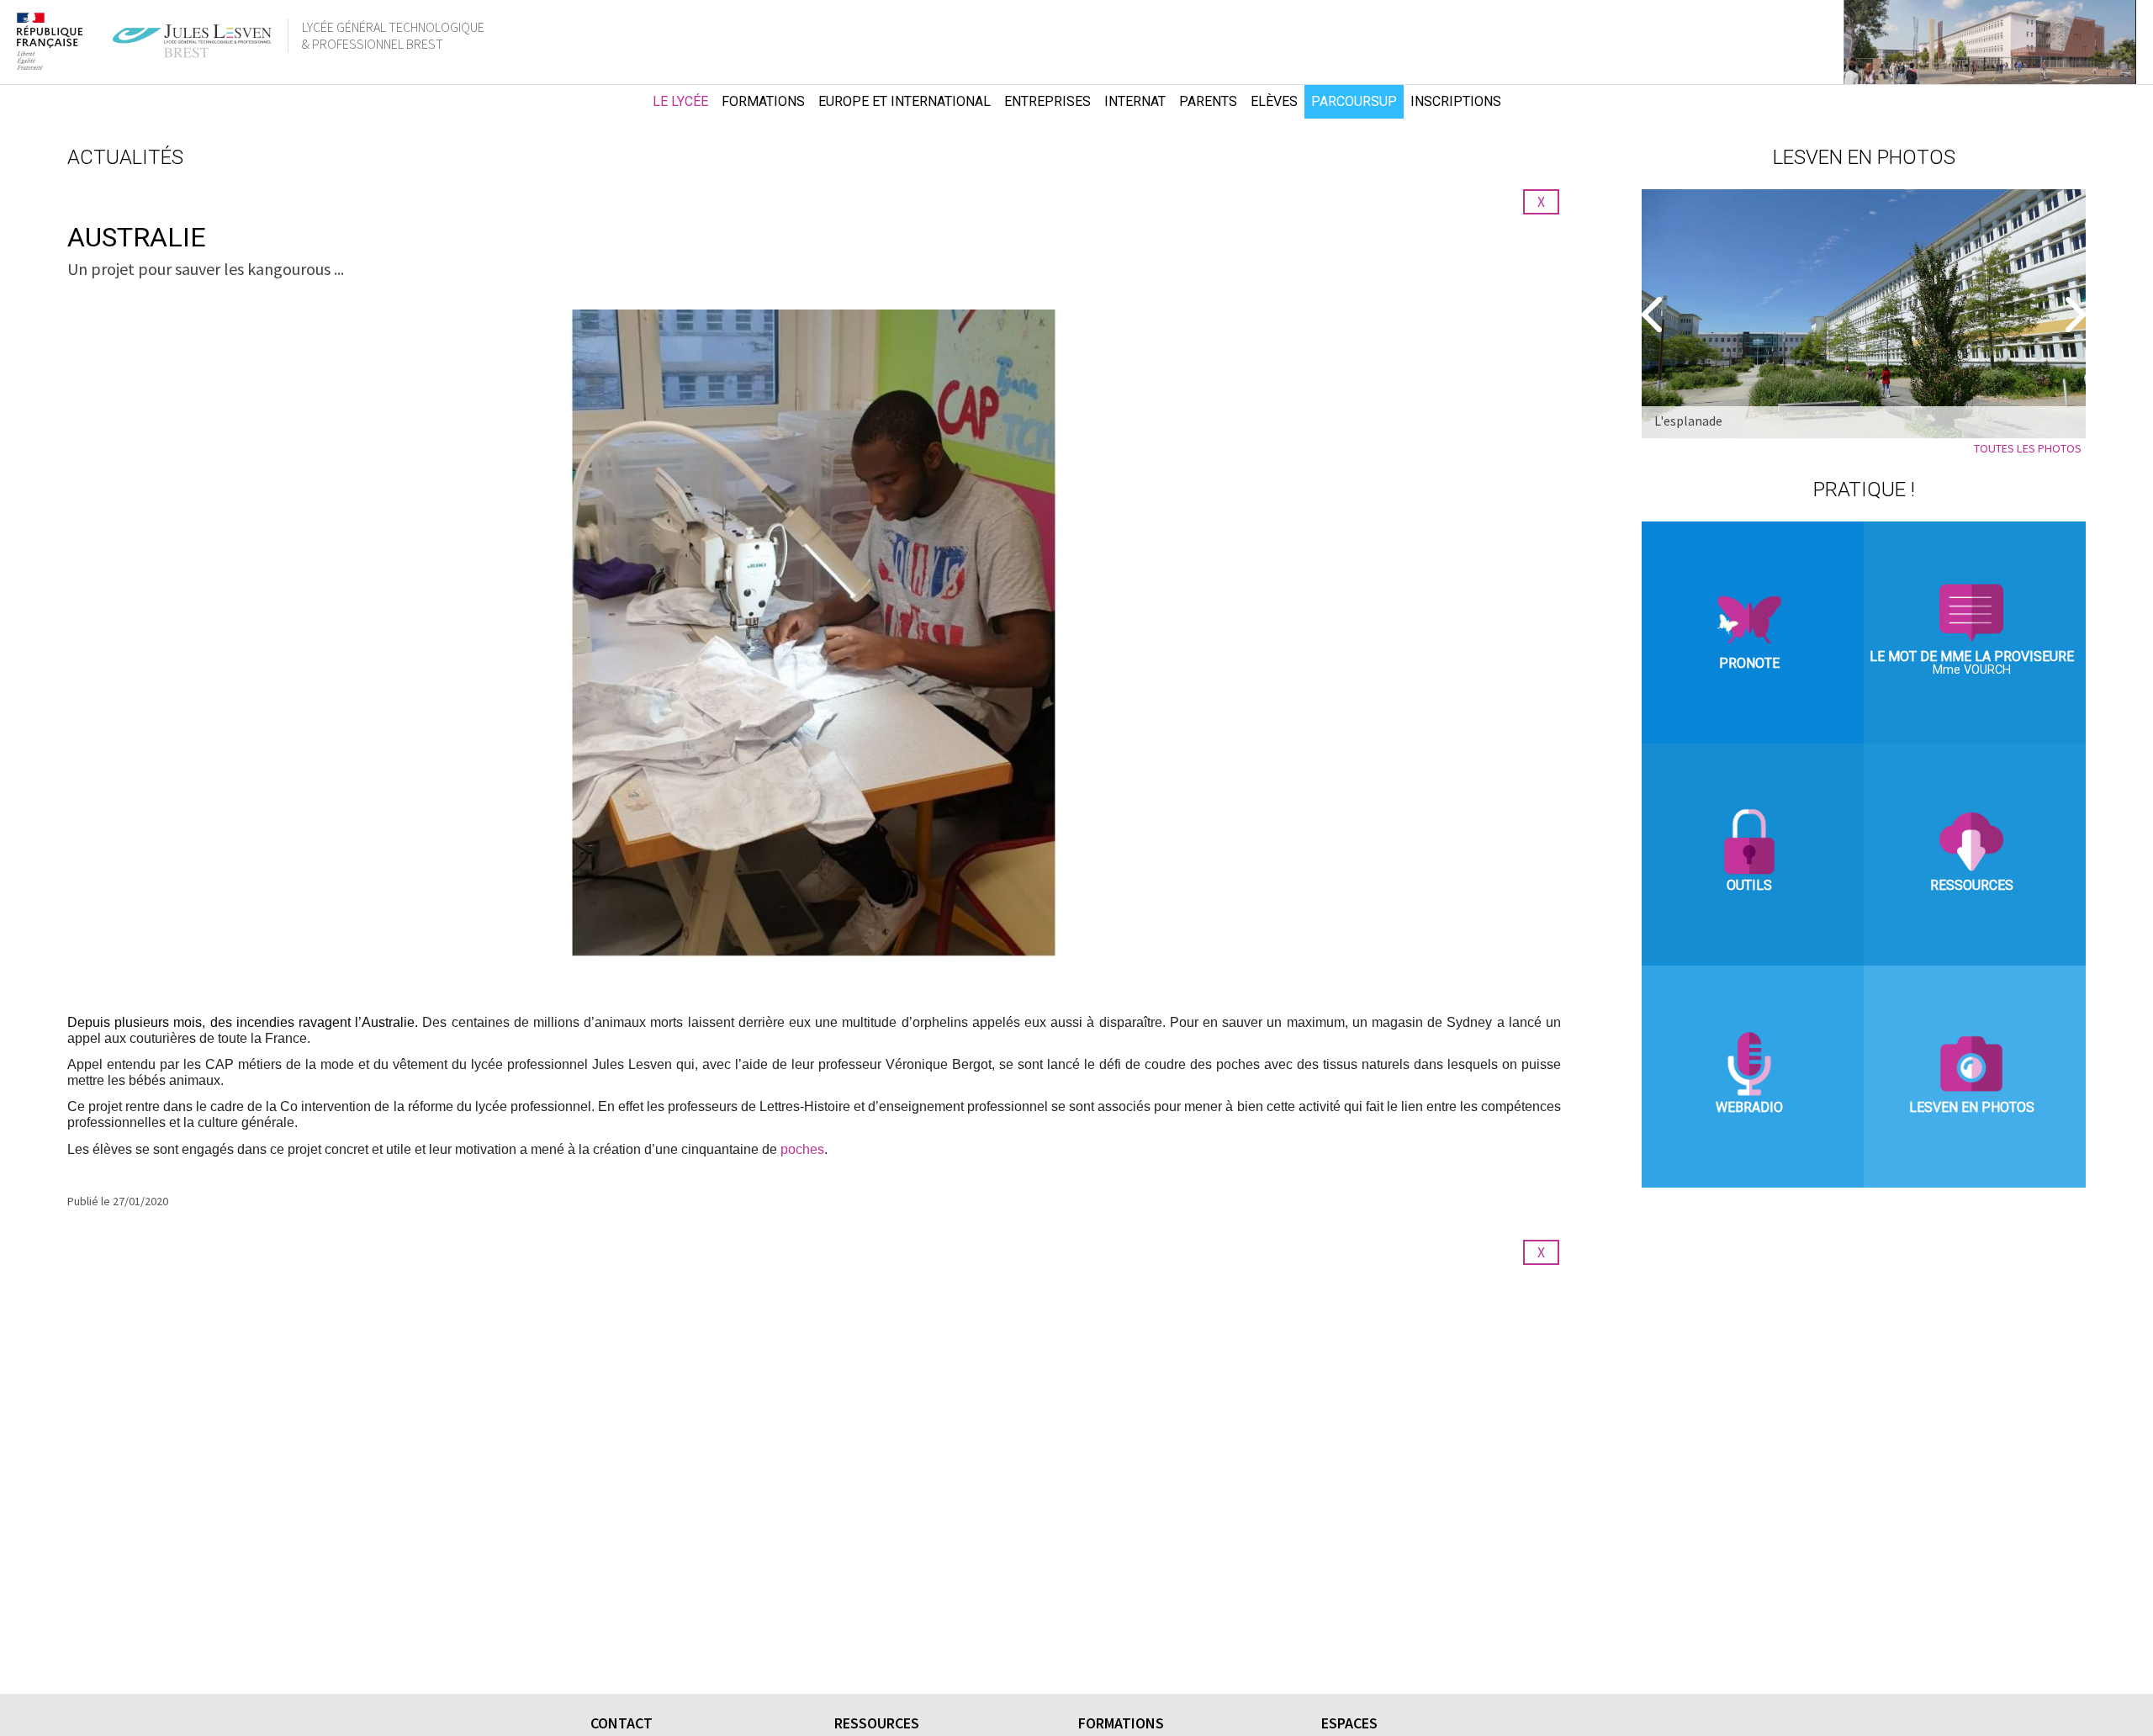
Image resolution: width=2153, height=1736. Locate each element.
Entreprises (1047, 101)
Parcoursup (1354, 101)
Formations (763, 101)
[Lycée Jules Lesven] (614, 102)
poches (802, 1149)
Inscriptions (1456, 101)
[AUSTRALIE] (814, 633)
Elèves (1274, 101)
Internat (1135, 101)
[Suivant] (2073, 315)
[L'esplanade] (1864, 314)
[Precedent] (1654, 315)
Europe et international (905, 101)
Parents (1208, 101)
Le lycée (680, 101)
